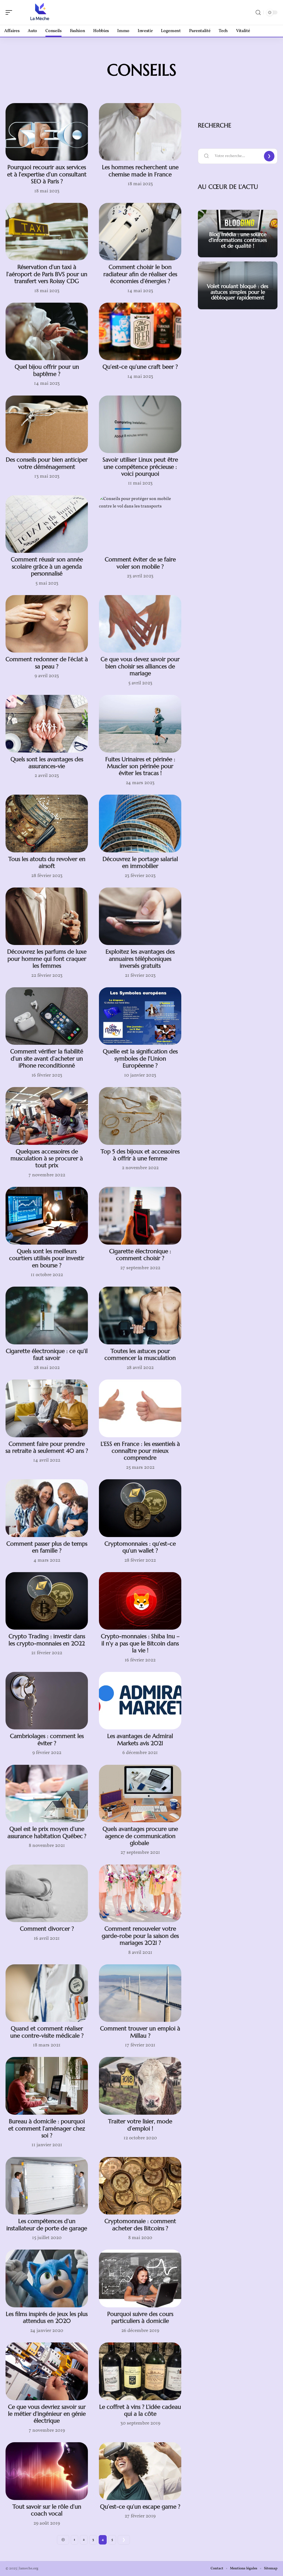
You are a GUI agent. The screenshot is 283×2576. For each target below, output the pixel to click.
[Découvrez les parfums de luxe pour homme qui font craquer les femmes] (47, 916)
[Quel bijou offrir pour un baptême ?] (47, 332)
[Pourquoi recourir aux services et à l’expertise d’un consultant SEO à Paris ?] (47, 132)
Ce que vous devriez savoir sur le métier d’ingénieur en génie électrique (47, 2414)
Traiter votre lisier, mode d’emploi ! (140, 2125)
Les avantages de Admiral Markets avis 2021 (140, 1739)
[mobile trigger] (10, 12)
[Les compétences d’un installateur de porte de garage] (47, 2186)
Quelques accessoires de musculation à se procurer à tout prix (47, 1159)
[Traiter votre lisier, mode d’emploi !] (140, 2086)
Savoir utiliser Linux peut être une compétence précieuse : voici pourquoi (140, 467)
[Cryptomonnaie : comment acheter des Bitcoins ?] (140, 2186)
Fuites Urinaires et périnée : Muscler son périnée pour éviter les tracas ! (140, 766)
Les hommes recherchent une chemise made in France (140, 171)
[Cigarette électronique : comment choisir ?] (140, 1216)
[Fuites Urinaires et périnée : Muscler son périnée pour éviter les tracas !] (140, 724)
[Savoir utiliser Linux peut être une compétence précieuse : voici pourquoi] (140, 424)
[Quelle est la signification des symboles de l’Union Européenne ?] (140, 1016)
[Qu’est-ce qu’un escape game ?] (140, 2471)
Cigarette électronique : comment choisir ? (140, 1255)
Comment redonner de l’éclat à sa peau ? (47, 663)
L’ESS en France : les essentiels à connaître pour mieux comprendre (140, 1451)
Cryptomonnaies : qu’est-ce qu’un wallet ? (140, 1547)
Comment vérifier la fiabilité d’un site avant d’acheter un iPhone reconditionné (47, 1058)
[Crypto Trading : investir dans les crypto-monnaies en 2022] (47, 1601)
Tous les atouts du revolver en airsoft (47, 862)
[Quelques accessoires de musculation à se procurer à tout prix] (47, 1116)
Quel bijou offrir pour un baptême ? (47, 370)
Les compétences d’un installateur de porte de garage (47, 2225)
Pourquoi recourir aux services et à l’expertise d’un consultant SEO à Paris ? (47, 174)
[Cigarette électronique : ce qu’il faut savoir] (47, 1316)
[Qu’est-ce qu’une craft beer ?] (140, 332)
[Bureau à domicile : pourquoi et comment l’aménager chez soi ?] (47, 2086)
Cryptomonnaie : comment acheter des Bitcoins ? (140, 2225)
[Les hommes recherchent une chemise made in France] (140, 132)
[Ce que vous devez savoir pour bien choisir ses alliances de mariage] (140, 624)
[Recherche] (258, 13)
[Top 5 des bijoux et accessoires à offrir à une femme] (140, 1116)
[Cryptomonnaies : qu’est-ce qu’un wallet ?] (140, 1508)
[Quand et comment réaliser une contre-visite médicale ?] (47, 1993)
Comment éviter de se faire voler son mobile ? (140, 563)
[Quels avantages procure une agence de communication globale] (140, 1794)
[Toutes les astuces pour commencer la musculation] (140, 1316)
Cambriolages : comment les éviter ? (47, 1739)
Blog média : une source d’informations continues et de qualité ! (238, 240)
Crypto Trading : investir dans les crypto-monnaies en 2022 (47, 1640)
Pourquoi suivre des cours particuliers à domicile (140, 2317)
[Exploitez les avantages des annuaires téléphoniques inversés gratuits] (140, 916)
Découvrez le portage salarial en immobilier (140, 862)
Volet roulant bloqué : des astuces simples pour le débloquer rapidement (238, 292)
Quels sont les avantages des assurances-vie (47, 763)
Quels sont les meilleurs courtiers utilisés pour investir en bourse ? (47, 1258)
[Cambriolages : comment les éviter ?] (47, 1701)
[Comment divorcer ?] (47, 1893)
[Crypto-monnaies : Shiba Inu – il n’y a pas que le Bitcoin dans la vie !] (140, 1601)
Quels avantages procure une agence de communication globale (140, 1836)
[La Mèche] (40, 12)
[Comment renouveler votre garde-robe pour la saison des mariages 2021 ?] (140, 1893)
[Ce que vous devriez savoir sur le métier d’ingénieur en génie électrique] (47, 2371)
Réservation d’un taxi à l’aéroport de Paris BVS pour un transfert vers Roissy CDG (47, 274)
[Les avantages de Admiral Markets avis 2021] (140, 1701)
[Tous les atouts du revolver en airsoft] (47, 824)
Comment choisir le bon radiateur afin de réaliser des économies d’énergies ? (140, 274)
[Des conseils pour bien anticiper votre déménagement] (47, 424)
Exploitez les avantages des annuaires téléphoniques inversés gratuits (140, 959)
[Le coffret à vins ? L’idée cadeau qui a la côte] (140, 2371)
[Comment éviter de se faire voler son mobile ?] (140, 524)
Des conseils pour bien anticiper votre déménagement (47, 463)
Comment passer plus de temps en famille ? (47, 1547)
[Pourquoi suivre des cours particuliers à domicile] (140, 2278)
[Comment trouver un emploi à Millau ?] (140, 1993)
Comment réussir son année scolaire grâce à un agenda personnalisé (47, 566)
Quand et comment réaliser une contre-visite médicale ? (47, 2032)
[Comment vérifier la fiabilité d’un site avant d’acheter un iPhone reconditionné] (47, 1016)
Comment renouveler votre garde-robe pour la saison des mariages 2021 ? (140, 1936)
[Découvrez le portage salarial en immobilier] (140, 824)
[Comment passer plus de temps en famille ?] (47, 1508)
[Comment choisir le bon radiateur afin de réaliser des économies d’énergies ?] (140, 232)
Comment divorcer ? (47, 1929)
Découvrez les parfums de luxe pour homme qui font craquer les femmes (47, 959)
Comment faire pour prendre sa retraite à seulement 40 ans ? (47, 1447)
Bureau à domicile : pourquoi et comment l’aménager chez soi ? (47, 2128)
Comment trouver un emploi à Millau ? (140, 2032)
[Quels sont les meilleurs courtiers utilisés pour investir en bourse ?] (47, 1216)
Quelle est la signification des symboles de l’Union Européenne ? (140, 1058)
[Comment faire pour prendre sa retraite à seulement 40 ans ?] (47, 1408)
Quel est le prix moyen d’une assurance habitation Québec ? (47, 1832)
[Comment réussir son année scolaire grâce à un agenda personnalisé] (47, 524)
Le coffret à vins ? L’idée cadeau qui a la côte (140, 2410)
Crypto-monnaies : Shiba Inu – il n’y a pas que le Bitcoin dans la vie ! (140, 1643)
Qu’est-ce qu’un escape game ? (140, 2507)
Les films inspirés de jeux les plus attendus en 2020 (47, 2317)
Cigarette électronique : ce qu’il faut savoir (47, 1354)
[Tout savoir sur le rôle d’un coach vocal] (47, 2471)
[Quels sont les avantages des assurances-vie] (47, 724)
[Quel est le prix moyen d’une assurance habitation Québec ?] (47, 1794)
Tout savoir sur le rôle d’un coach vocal (47, 2510)
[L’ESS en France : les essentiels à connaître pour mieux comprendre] (140, 1408)
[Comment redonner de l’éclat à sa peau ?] (47, 624)
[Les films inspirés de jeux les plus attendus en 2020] (47, 2278)
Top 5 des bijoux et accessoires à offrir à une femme (140, 1155)
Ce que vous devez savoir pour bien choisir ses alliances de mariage (140, 666)
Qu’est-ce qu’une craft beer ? (140, 367)
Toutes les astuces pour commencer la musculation (140, 1354)
